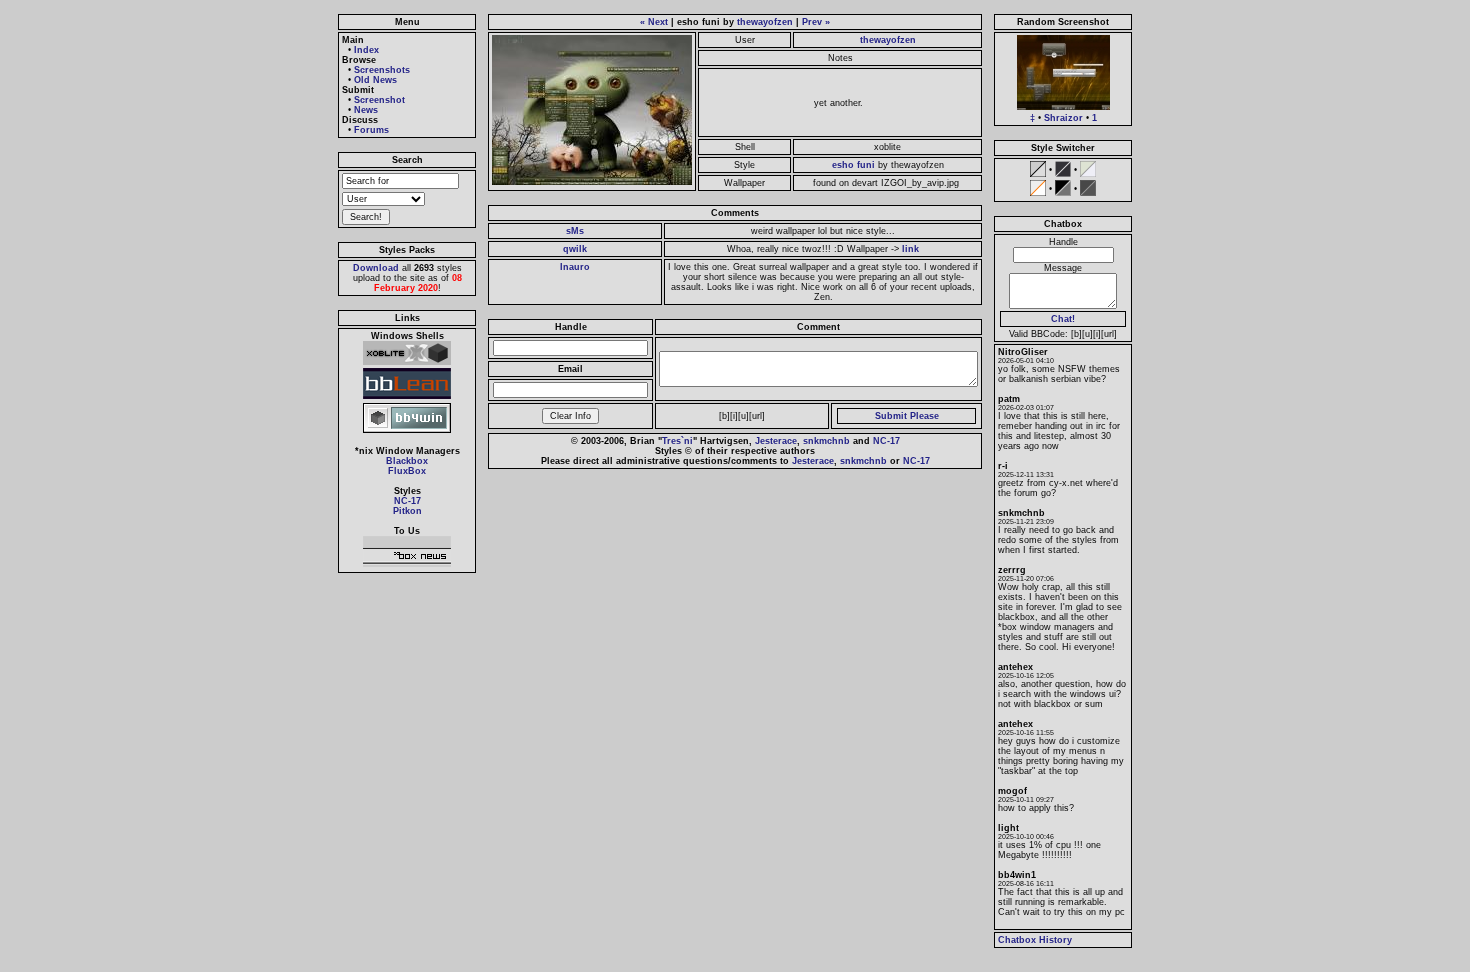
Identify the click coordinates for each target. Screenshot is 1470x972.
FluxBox (407, 471)
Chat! (1063, 319)
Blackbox (407, 461)
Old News (375, 80)
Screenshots (382, 70)
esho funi (853, 165)
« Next (654, 22)
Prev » (816, 22)
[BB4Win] (407, 433)
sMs (575, 231)
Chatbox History (1035, 940)
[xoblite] (407, 365)
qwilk (575, 249)
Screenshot (379, 100)
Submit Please (907, 416)
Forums (371, 130)
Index (366, 50)
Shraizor (1063, 118)
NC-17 (407, 501)
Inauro (575, 267)
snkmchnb (826, 441)
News (366, 110)
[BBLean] (407, 399)
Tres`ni (677, 441)
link (910, 249)
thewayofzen (765, 22)
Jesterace (776, 441)
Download (376, 268)
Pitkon (407, 511)
